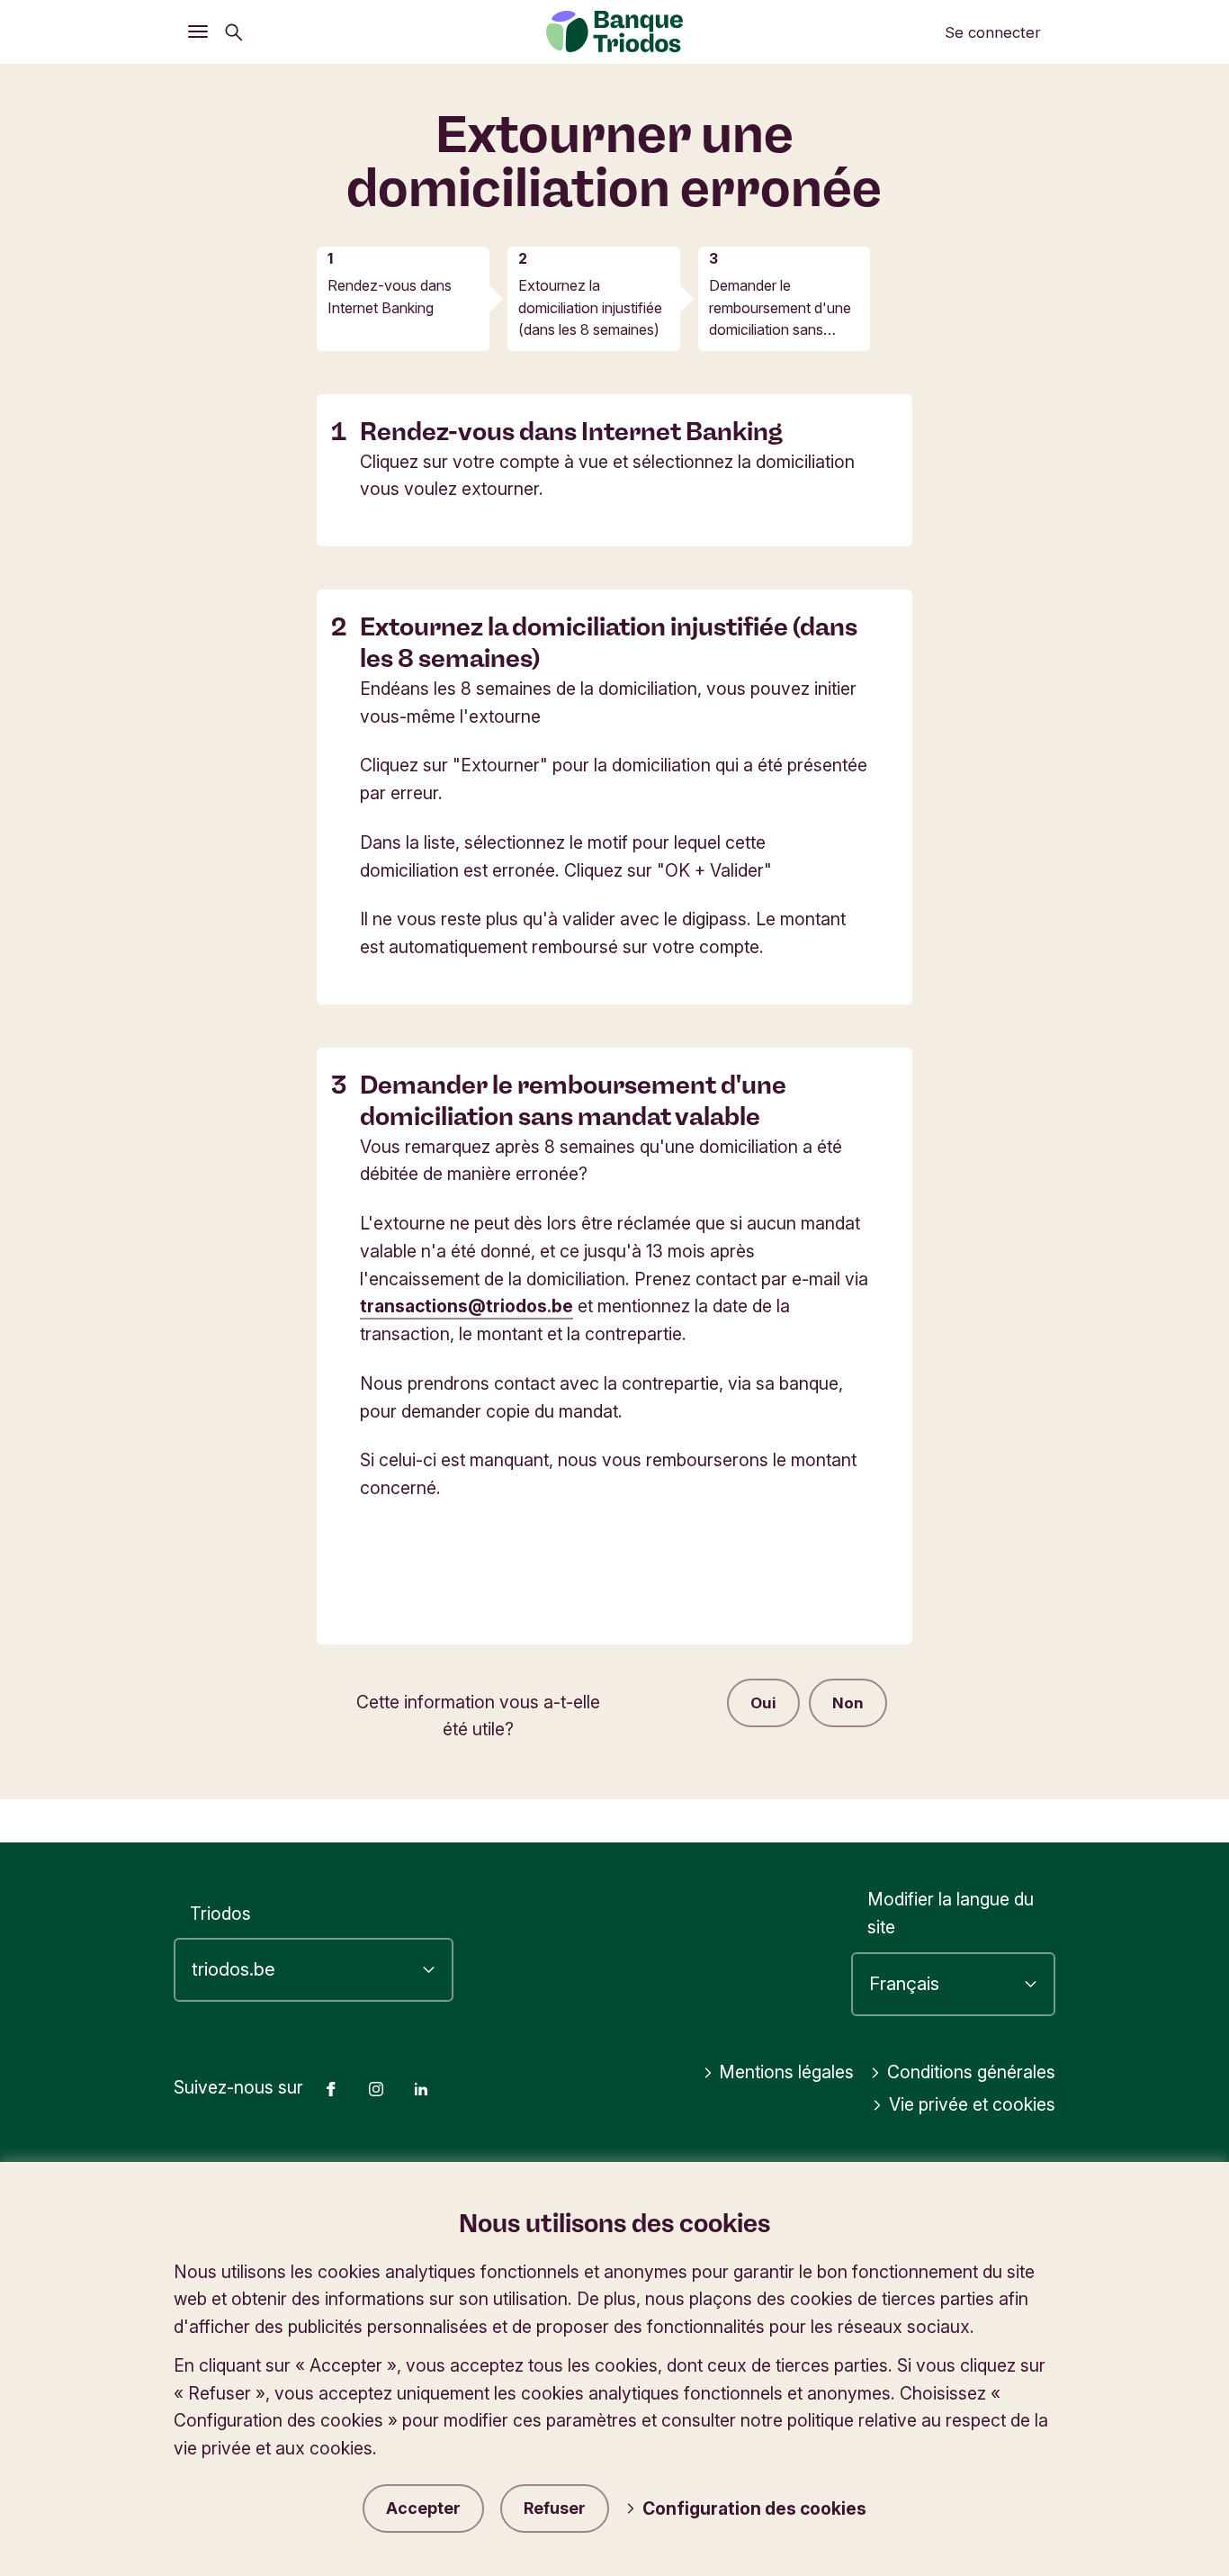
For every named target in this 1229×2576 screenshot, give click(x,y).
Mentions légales (786, 2072)
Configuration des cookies (754, 2508)
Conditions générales (971, 2072)
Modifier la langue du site (951, 1913)
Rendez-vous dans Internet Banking (390, 296)
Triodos (220, 1914)
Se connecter (993, 32)
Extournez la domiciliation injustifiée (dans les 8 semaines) (590, 307)
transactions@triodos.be (466, 1306)
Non (848, 1703)
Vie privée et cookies (972, 2104)
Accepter (423, 2508)
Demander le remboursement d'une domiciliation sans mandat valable (780, 308)
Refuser (555, 2508)
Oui (763, 1703)
